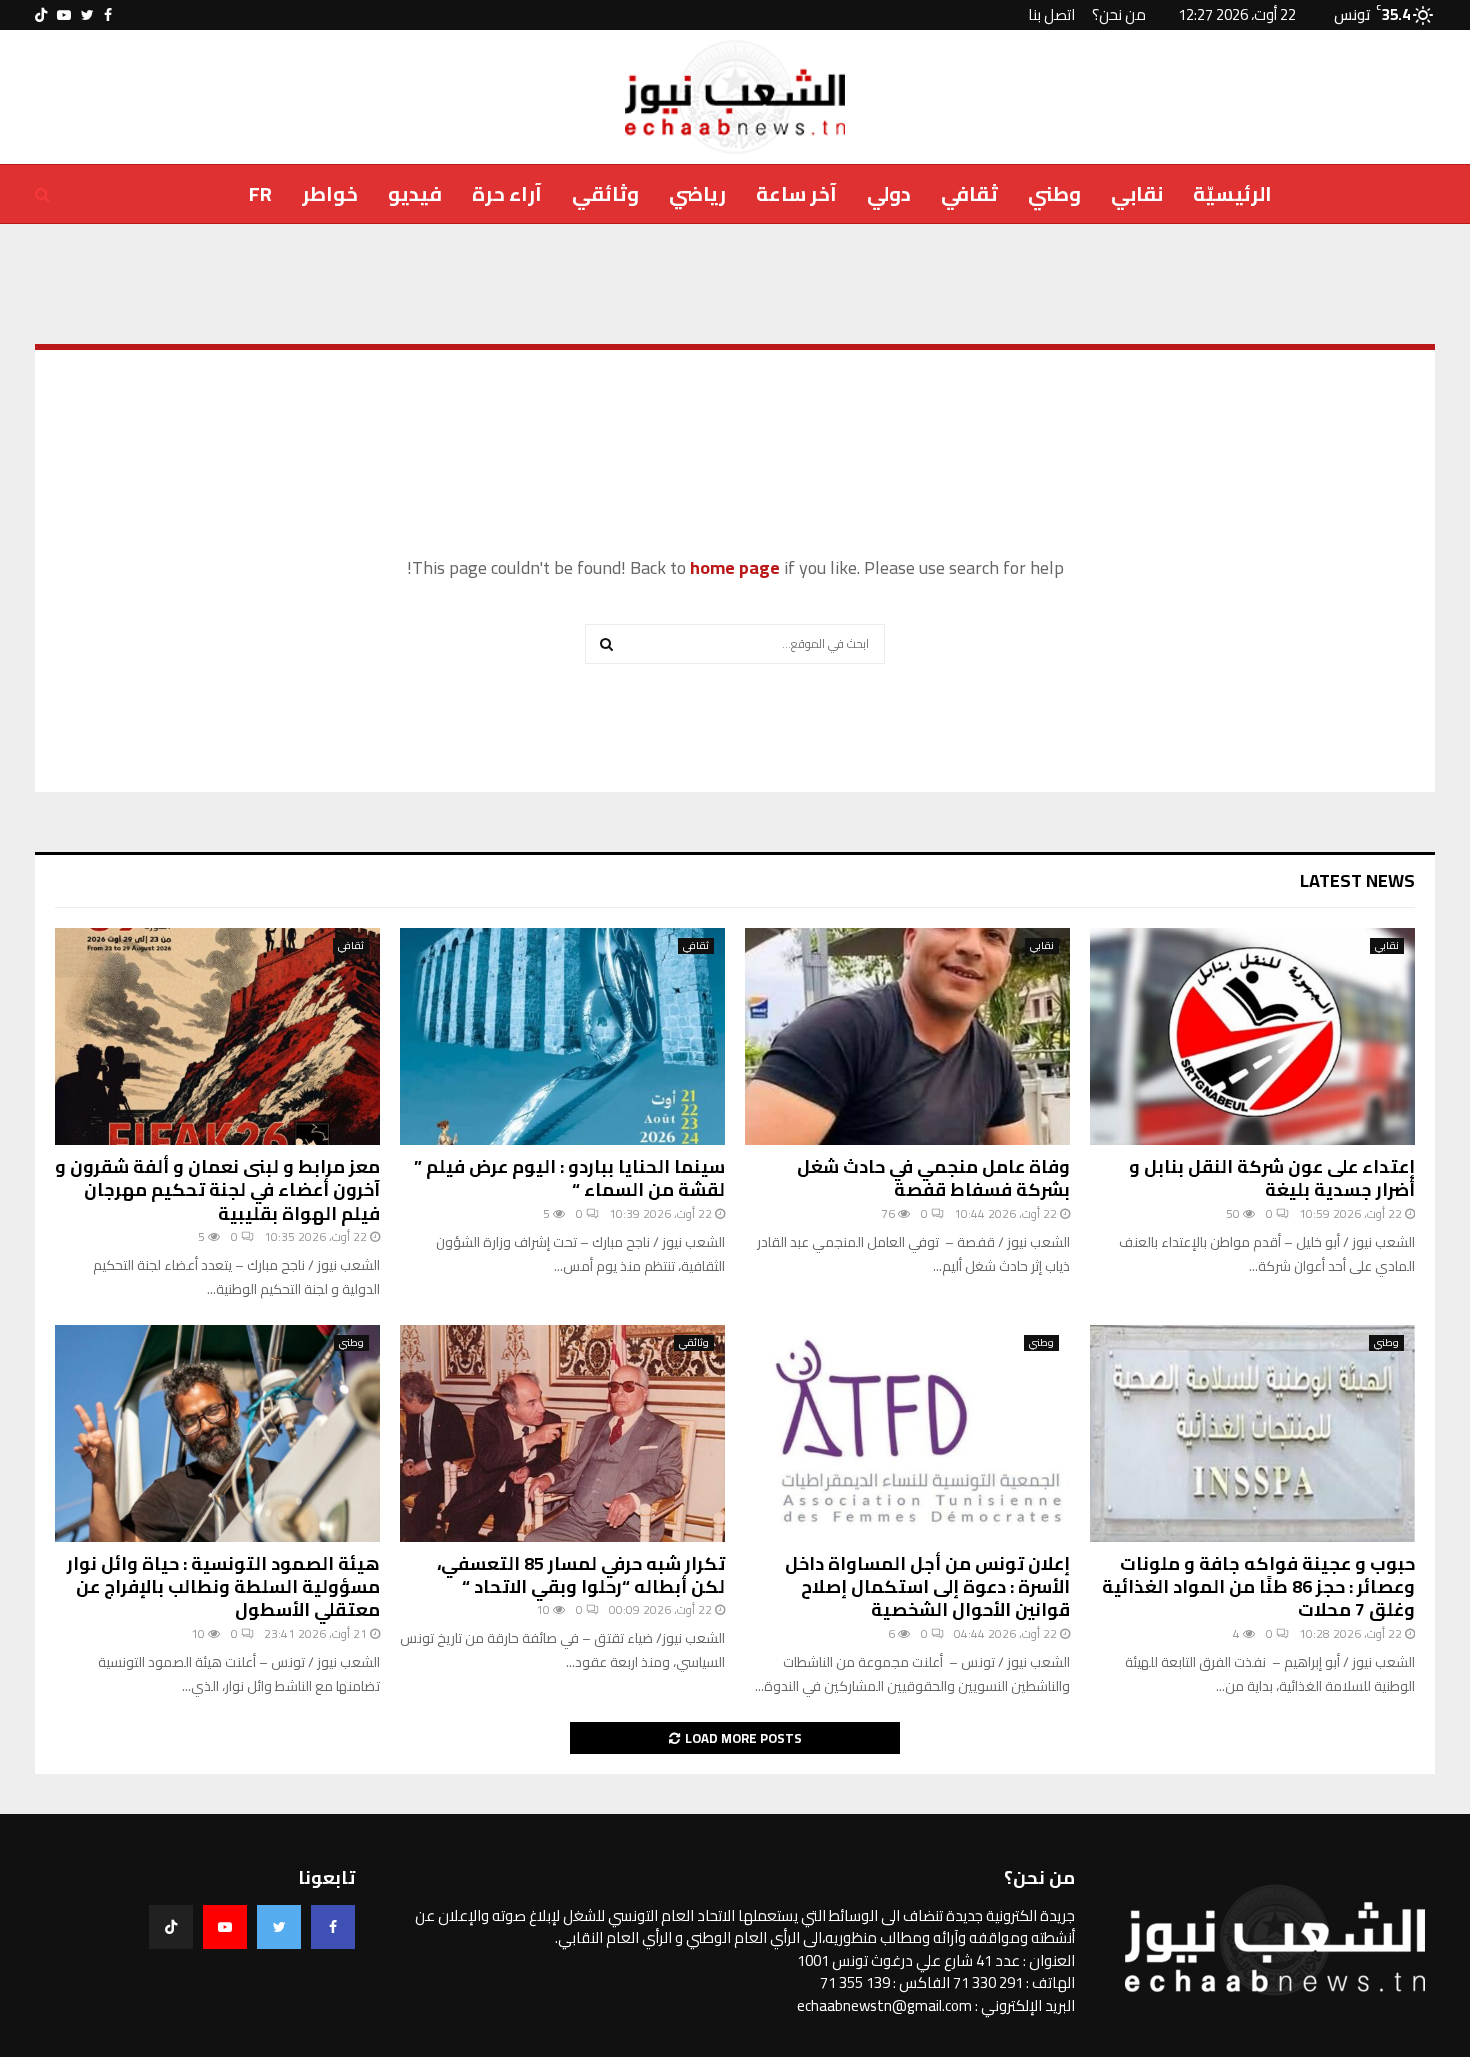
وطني (1054, 193)
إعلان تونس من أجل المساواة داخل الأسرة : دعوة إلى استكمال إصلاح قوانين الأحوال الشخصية (927, 1587)
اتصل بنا (1051, 14)
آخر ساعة (796, 193)
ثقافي (969, 193)
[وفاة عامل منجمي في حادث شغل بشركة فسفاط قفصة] (907, 1036)
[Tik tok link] (41, 15)
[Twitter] (279, 1927)
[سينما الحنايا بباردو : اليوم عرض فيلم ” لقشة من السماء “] (562, 1036)
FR (260, 193)
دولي (889, 193)
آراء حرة (507, 193)
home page (735, 567)
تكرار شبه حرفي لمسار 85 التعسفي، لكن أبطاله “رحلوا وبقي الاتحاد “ (581, 1575)
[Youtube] (225, 1927)
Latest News (1357, 880)
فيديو (415, 193)
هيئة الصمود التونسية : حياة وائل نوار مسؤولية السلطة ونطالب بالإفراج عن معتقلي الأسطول (223, 1587)
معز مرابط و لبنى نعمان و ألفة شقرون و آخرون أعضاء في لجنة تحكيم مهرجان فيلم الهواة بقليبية (217, 1190)
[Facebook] (333, 1927)
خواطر (330, 193)
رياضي (697, 193)
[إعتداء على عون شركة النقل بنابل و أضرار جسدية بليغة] (1252, 1036)
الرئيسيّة (1232, 193)
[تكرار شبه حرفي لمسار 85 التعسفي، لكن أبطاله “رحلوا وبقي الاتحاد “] (562, 1433)
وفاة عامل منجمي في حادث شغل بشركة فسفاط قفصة (933, 1178)
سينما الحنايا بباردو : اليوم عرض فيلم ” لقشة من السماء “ (569, 1178)
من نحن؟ (1119, 14)
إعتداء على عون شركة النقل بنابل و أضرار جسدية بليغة (1272, 1178)
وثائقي (605, 193)
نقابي (1137, 193)
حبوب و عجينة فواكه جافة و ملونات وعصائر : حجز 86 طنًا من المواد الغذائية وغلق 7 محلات (1258, 1587)
